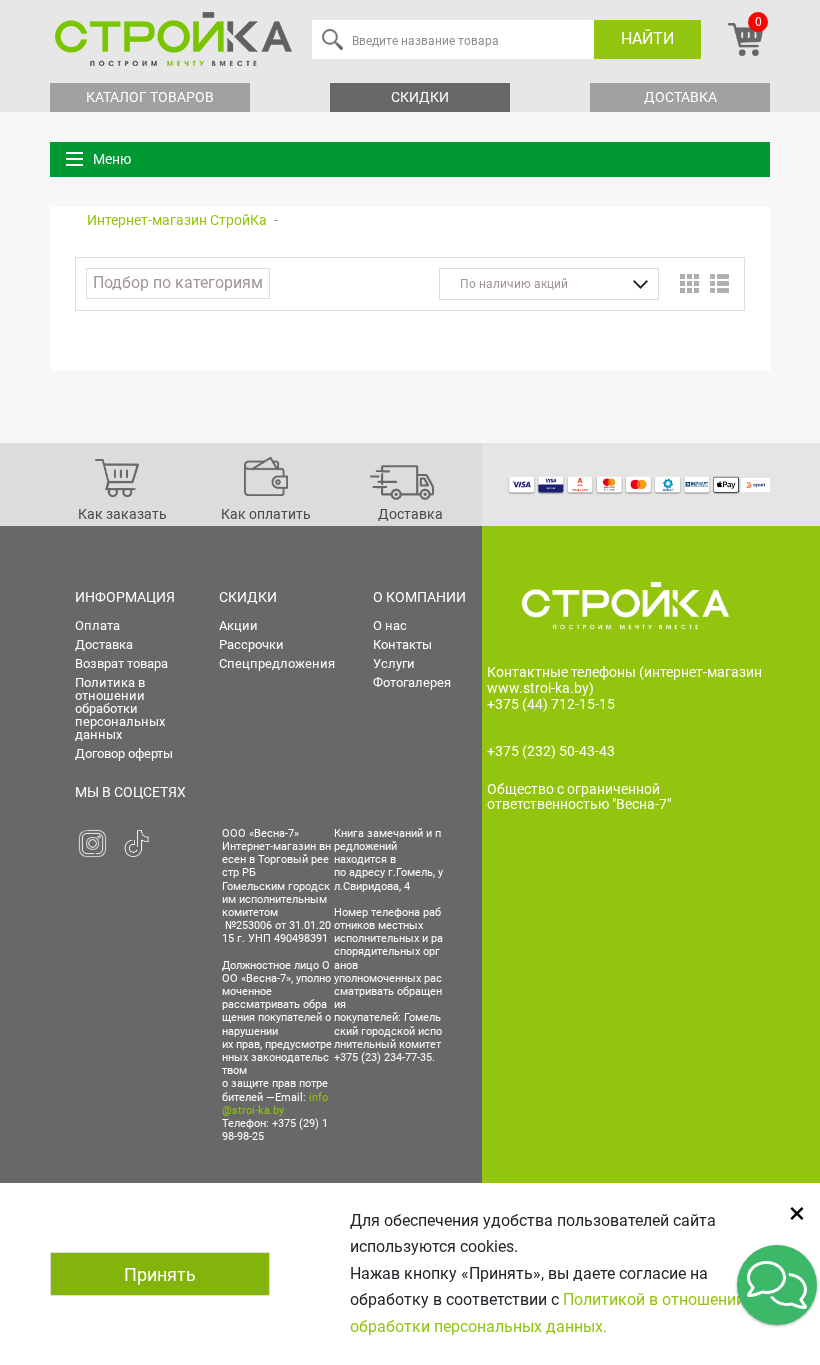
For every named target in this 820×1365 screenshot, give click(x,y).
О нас (390, 625)
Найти (647, 38)
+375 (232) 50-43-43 (551, 751)
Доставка (680, 97)
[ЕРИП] (755, 484)
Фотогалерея (412, 682)
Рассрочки (251, 644)
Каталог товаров (150, 97)
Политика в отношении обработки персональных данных (120, 708)
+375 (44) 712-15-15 (551, 704)
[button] (777, 1285)
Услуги (394, 663)
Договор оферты (124, 753)
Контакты (402, 644)
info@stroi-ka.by (275, 1104)
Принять (160, 1274)
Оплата (97, 625)
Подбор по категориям (178, 282)
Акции (238, 625)
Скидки (420, 97)
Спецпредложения (277, 663)
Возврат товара (121, 663)
